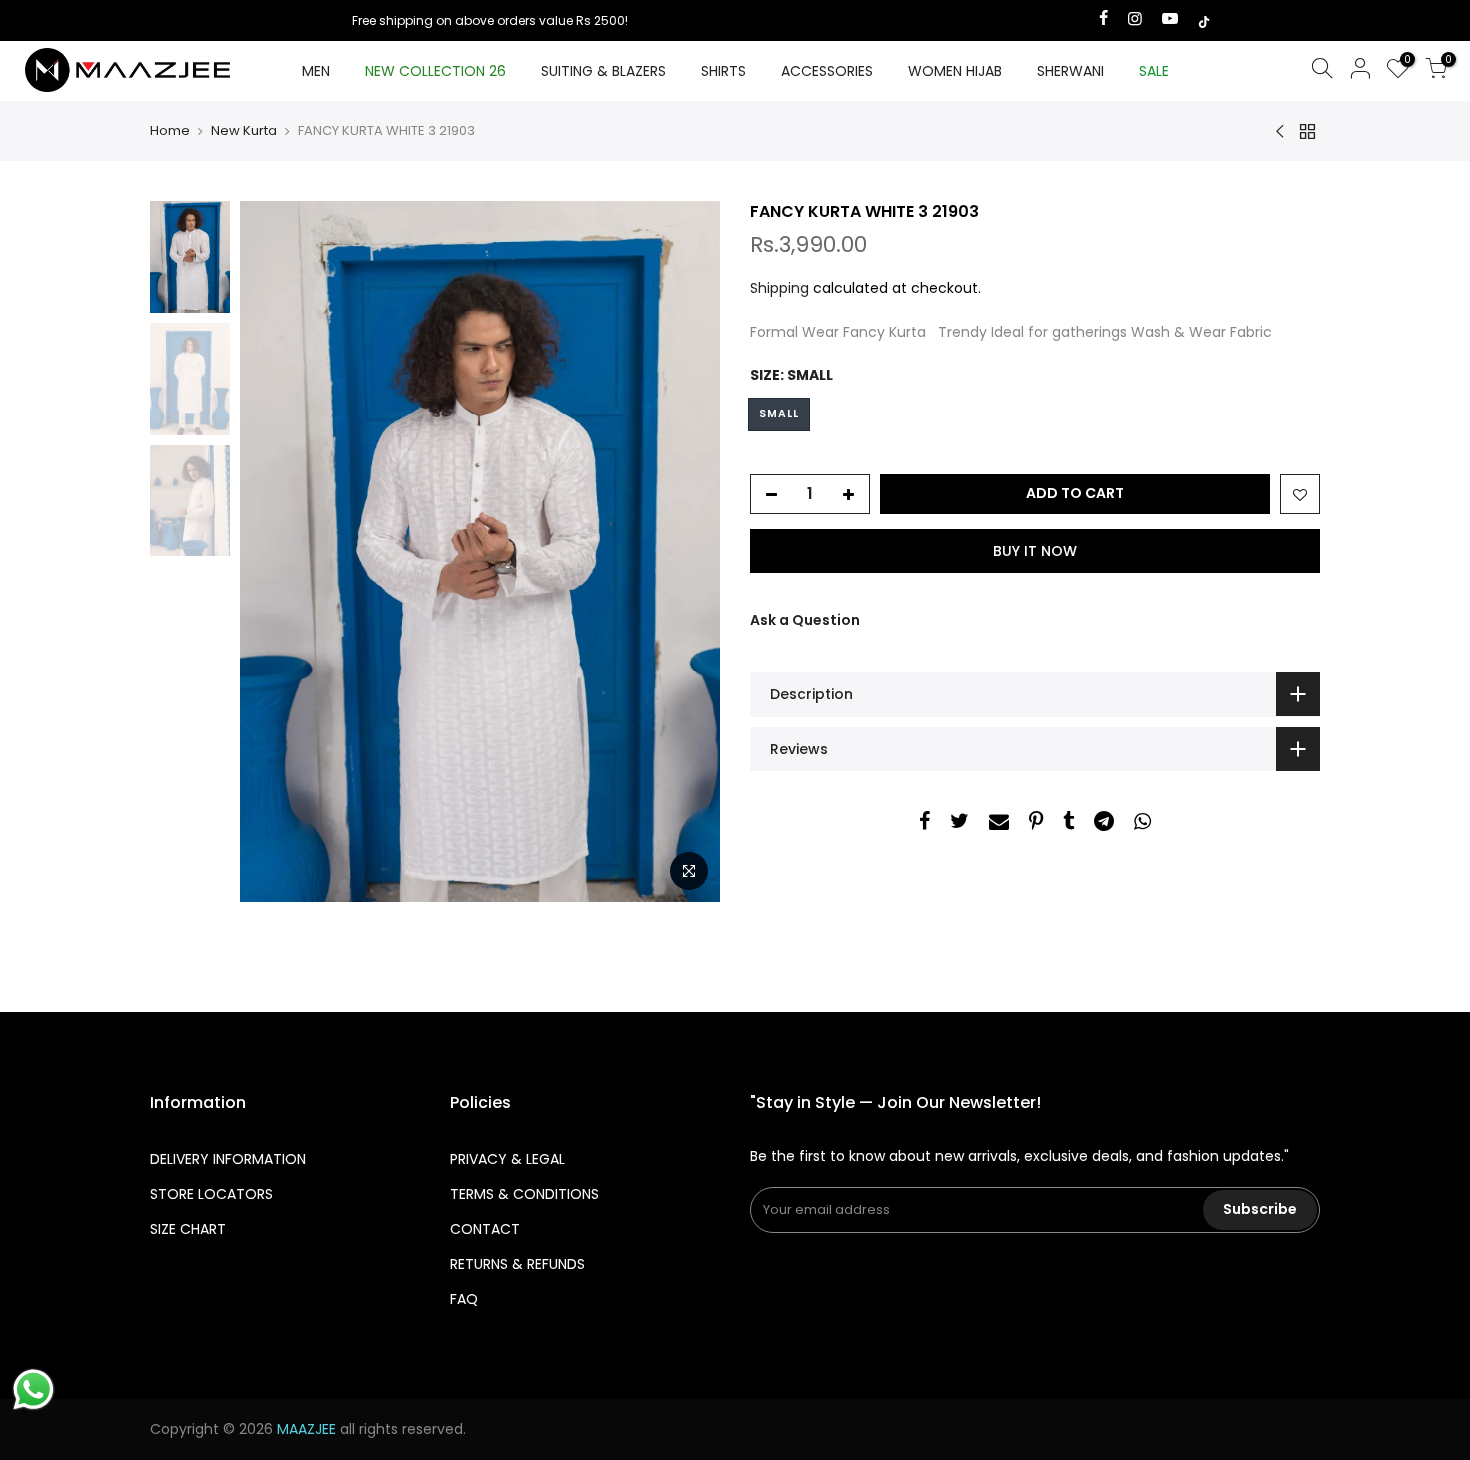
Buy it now (1035, 551)
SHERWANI (1070, 71)
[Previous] (275, 551)
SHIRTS (723, 71)
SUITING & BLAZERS (603, 71)
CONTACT (485, 1229)
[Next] (685, 551)
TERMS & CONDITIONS (524, 1194)
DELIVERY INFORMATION (228, 1159)
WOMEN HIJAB (955, 71)
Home (170, 131)
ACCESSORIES (827, 71)
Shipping (779, 288)
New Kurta (244, 131)
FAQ (464, 1299)
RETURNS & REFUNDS (517, 1264)
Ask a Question (805, 620)
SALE (1154, 71)
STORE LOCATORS (211, 1194)
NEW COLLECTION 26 (435, 71)
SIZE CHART (188, 1229)
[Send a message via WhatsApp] (33, 1389)
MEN (316, 71)
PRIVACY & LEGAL (507, 1159)
